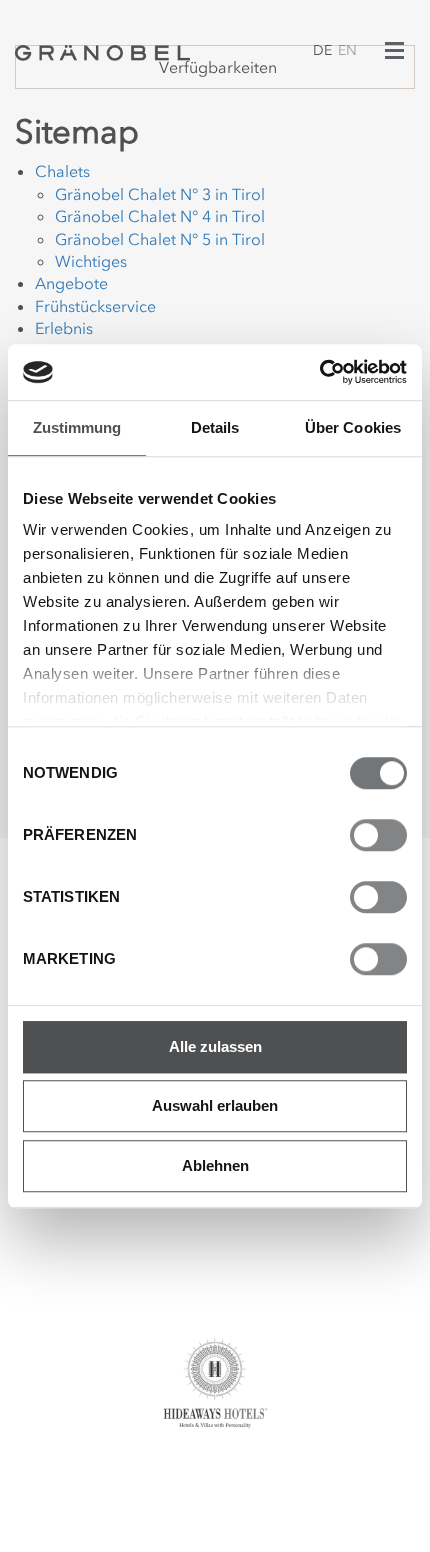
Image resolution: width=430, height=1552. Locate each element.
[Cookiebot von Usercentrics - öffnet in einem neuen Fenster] (319, 372)
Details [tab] (215, 427)
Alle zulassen (215, 1046)
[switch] (378, 835)
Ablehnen (215, 1165)
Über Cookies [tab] (353, 427)
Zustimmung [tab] (77, 427)
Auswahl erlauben (215, 1105)
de (322, 50)
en (347, 50)
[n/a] (102, 51)
